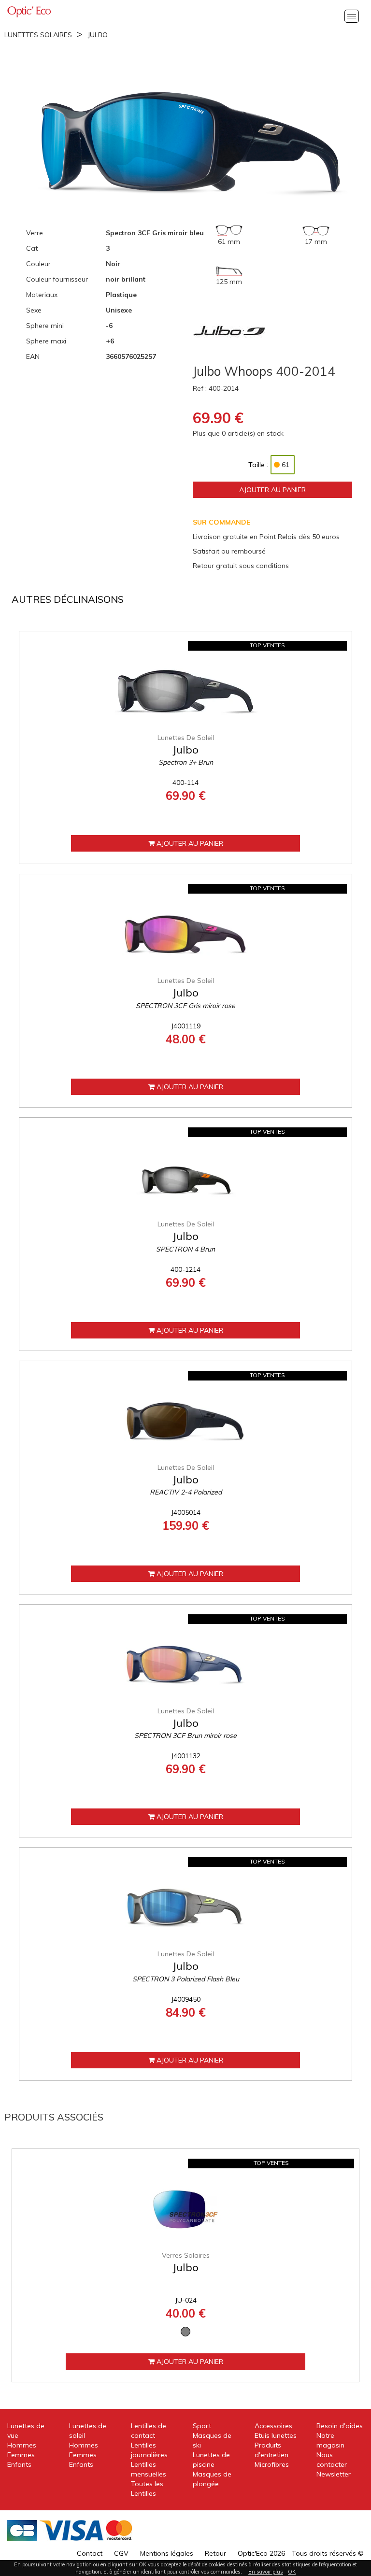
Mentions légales (167, 2553)
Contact (90, 2553)
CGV (121, 2553)
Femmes (21, 2455)
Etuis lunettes (276, 2435)
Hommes (22, 2445)
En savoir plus (266, 2572)
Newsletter (334, 2474)
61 (285, 465)
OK (292, 2572)
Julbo (98, 35)
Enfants (19, 2464)
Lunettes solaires (38, 35)
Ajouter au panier (272, 490)
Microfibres (272, 2464)
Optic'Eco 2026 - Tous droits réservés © (301, 2553)
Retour (215, 2553)
